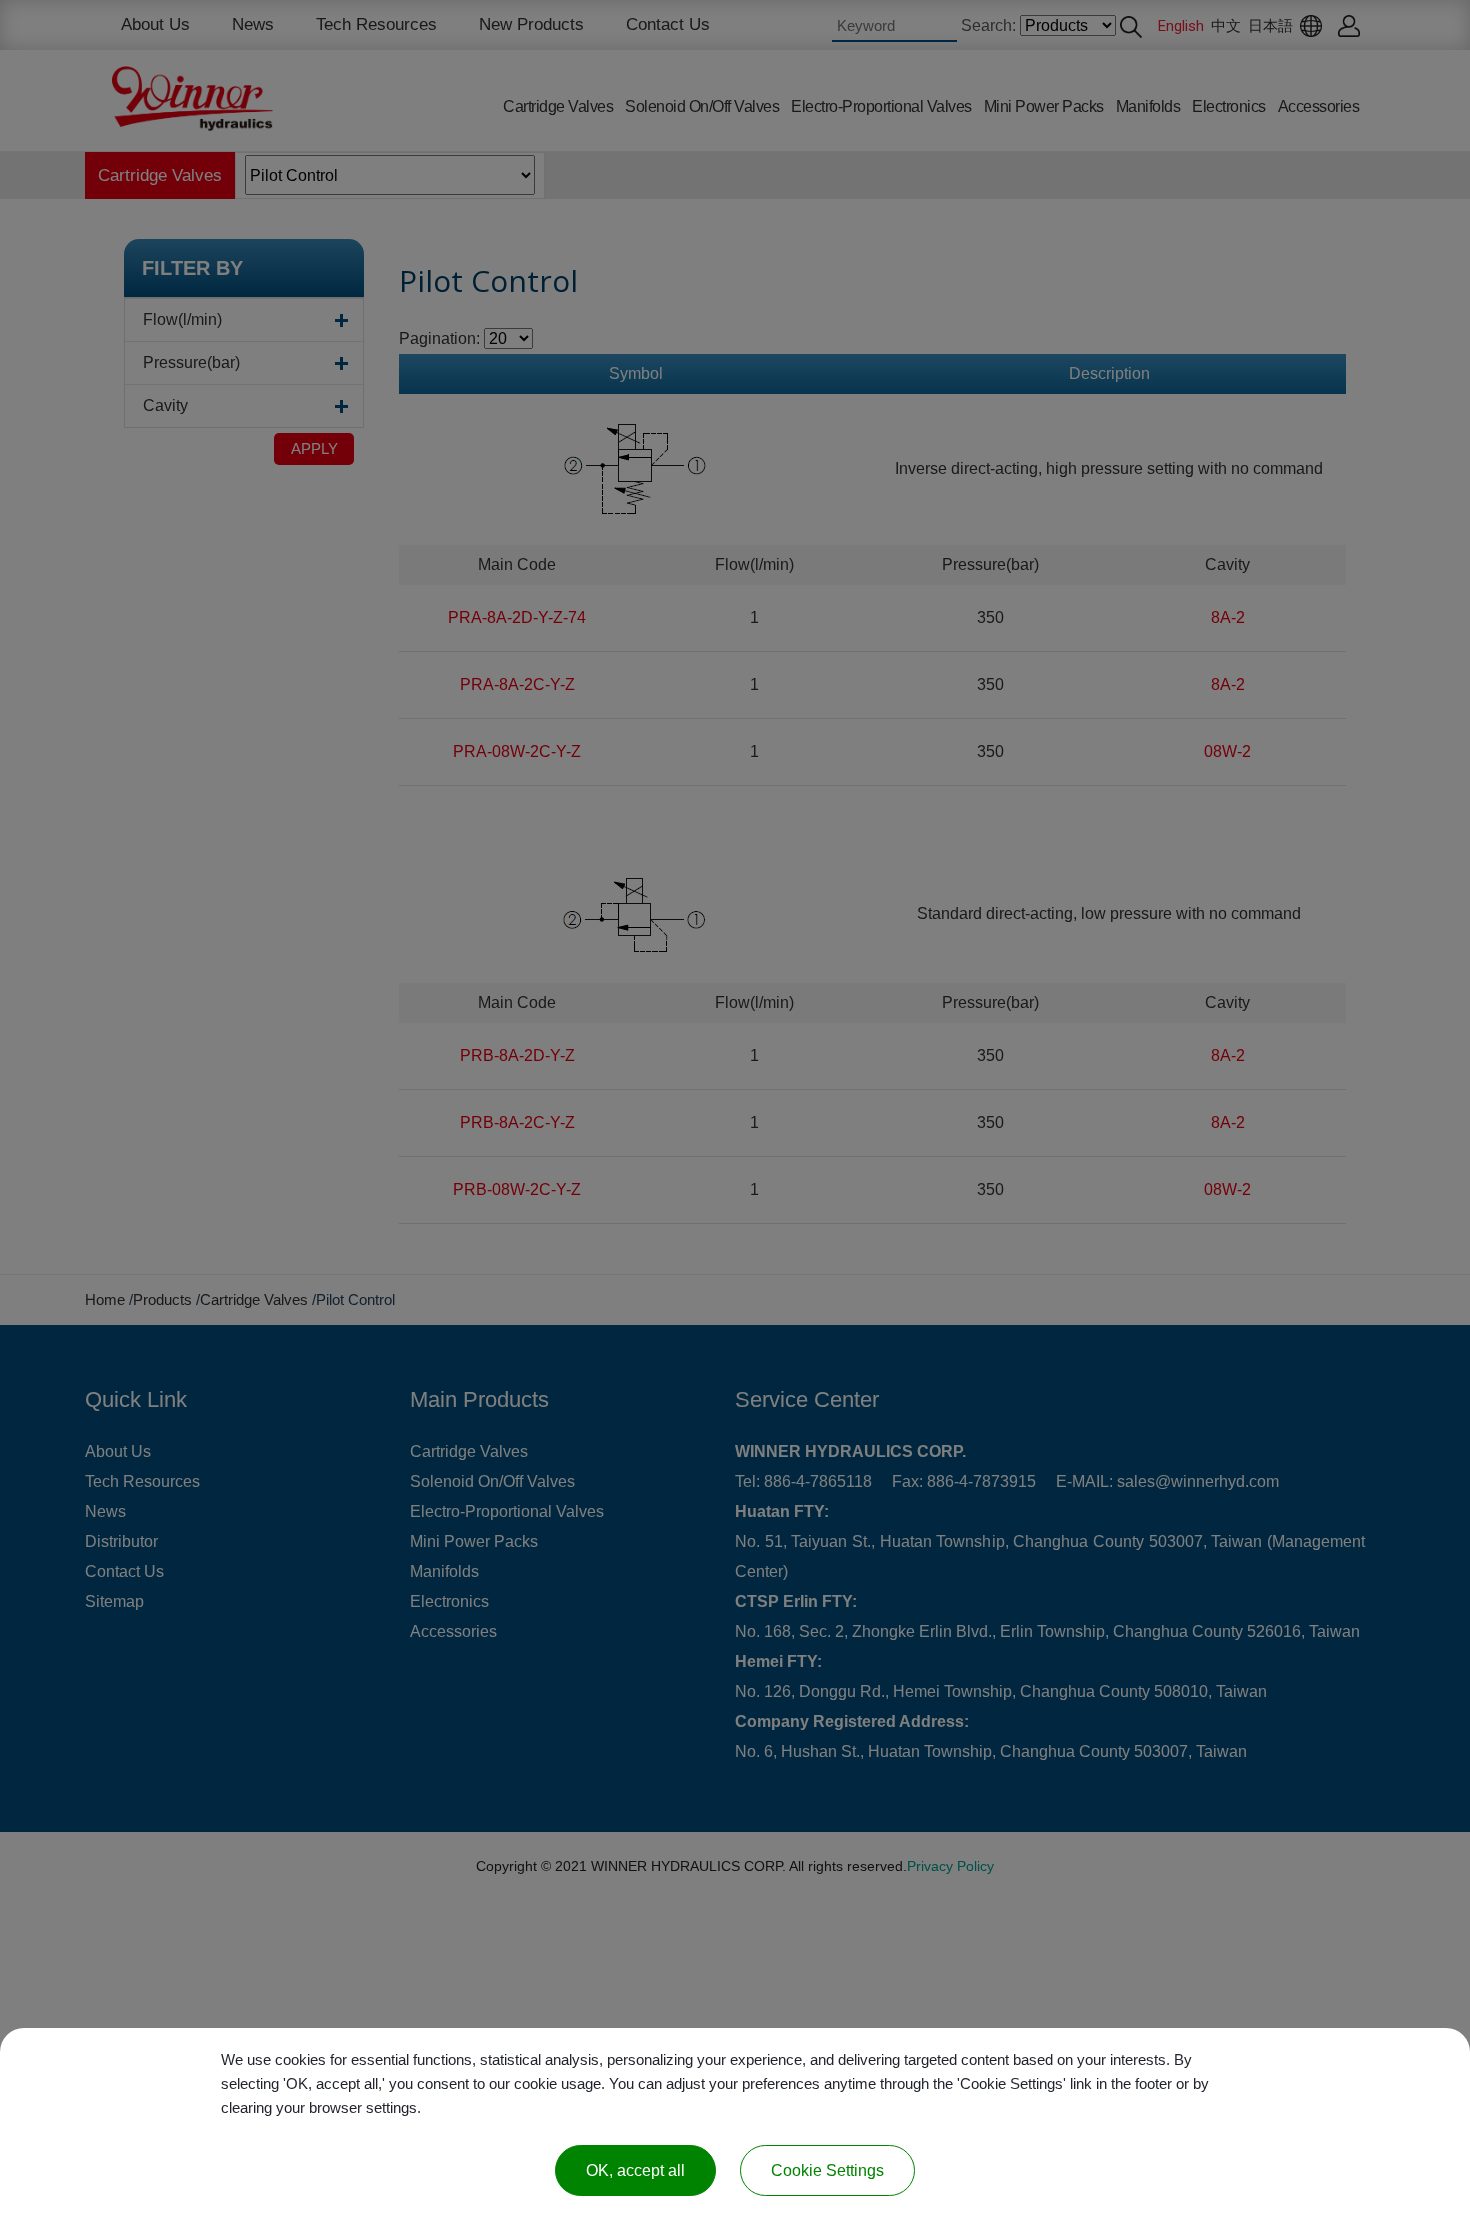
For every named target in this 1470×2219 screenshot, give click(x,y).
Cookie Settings (827, 2170)
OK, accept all (635, 2170)
